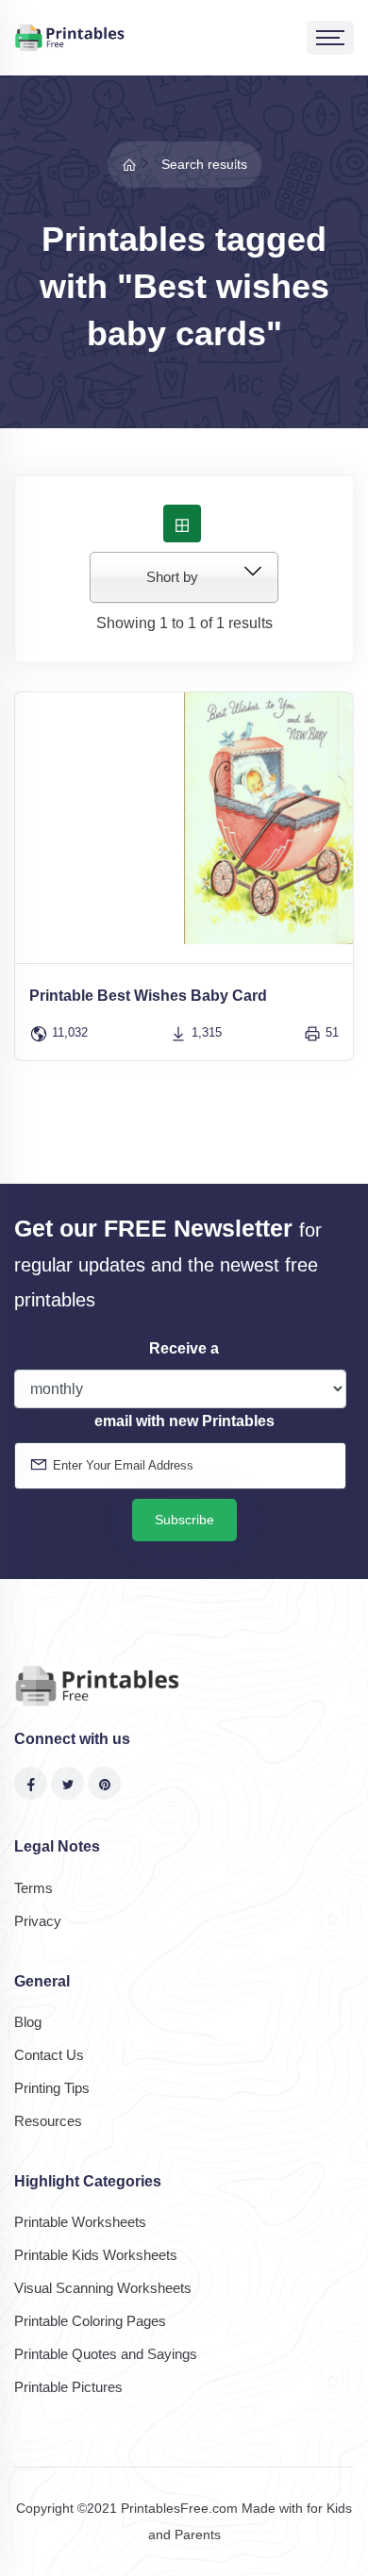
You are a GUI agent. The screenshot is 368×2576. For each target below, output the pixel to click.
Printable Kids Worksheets (96, 2255)
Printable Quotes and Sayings (106, 2354)
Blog (28, 2022)
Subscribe (184, 1520)
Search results (204, 164)
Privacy (38, 1921)
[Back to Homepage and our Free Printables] (129, 164)
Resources (48, 2121)
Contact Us (49, 2055)
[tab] (182, 524)
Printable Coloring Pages (90, 2321)
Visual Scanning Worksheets (103, 2288)
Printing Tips (52, 2088)
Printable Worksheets (80, 2222)
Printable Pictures (68, 2387)
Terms (33, 1888)
